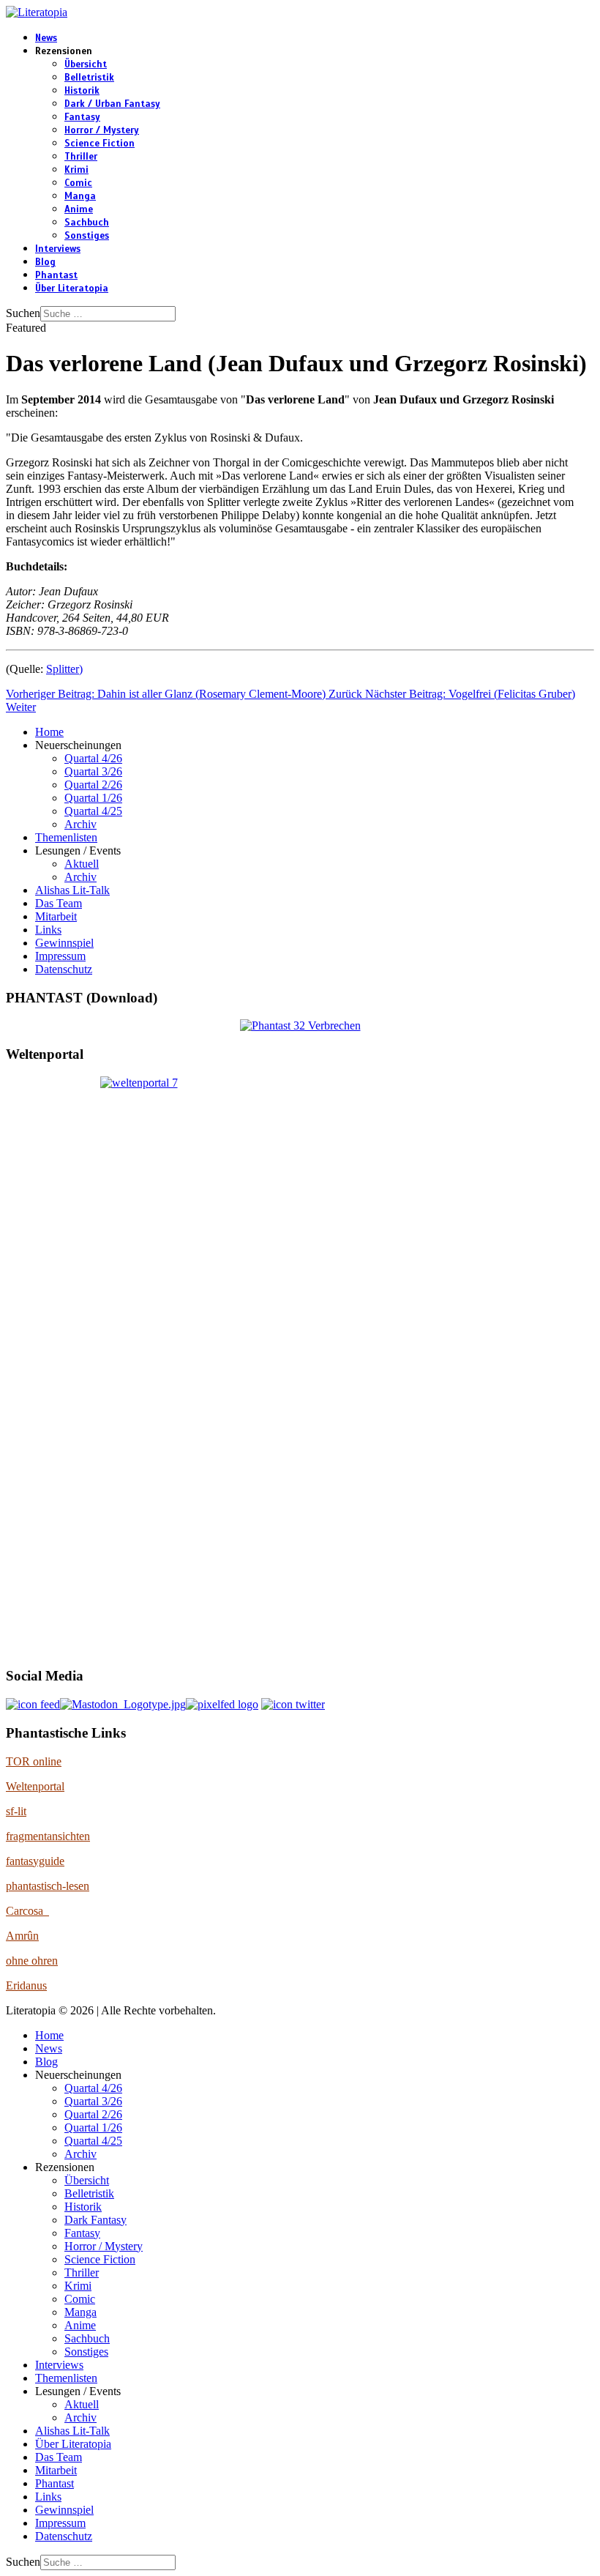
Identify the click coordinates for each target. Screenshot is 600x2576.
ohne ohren (32, 1961)
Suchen (23, 313)
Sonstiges (87, 236)
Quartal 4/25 (93, 811)
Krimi (76, 170)
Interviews (58, 249)
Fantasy (82, 117)
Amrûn (22, 1936)
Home (49, 732)
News (46, 38)
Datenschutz (64, 969)
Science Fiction (100, 144)
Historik (82, 91)
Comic (78, 183)
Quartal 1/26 (93, 798)
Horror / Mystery (102, 130)
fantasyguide (35, 1861)
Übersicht (86, 64)
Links (48, 930)
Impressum (60, 956)
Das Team (59, 903)
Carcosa (27, 1911)
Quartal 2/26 (93, 785)
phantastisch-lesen (48, 1886)
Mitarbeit (56, 916)
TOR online (34, 1761)
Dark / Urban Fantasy (112, 104)
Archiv (80, 824)
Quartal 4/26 (93, 758)
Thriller (81, 157)
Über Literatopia (72, 289)
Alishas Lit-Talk (72, 890)
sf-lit (16, 1811)
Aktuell (82, 864)
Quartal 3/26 (93, 771)
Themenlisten (66, 837)
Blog (45, 262)
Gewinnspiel (64, 943)
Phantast (56, 275)
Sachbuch (87, 223)
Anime (79, 209)
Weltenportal (35, 1786)
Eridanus (26, 1985)
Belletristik (89, 78)
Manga (80, 196)
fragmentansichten (48, 1836)
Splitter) (64, 669)
